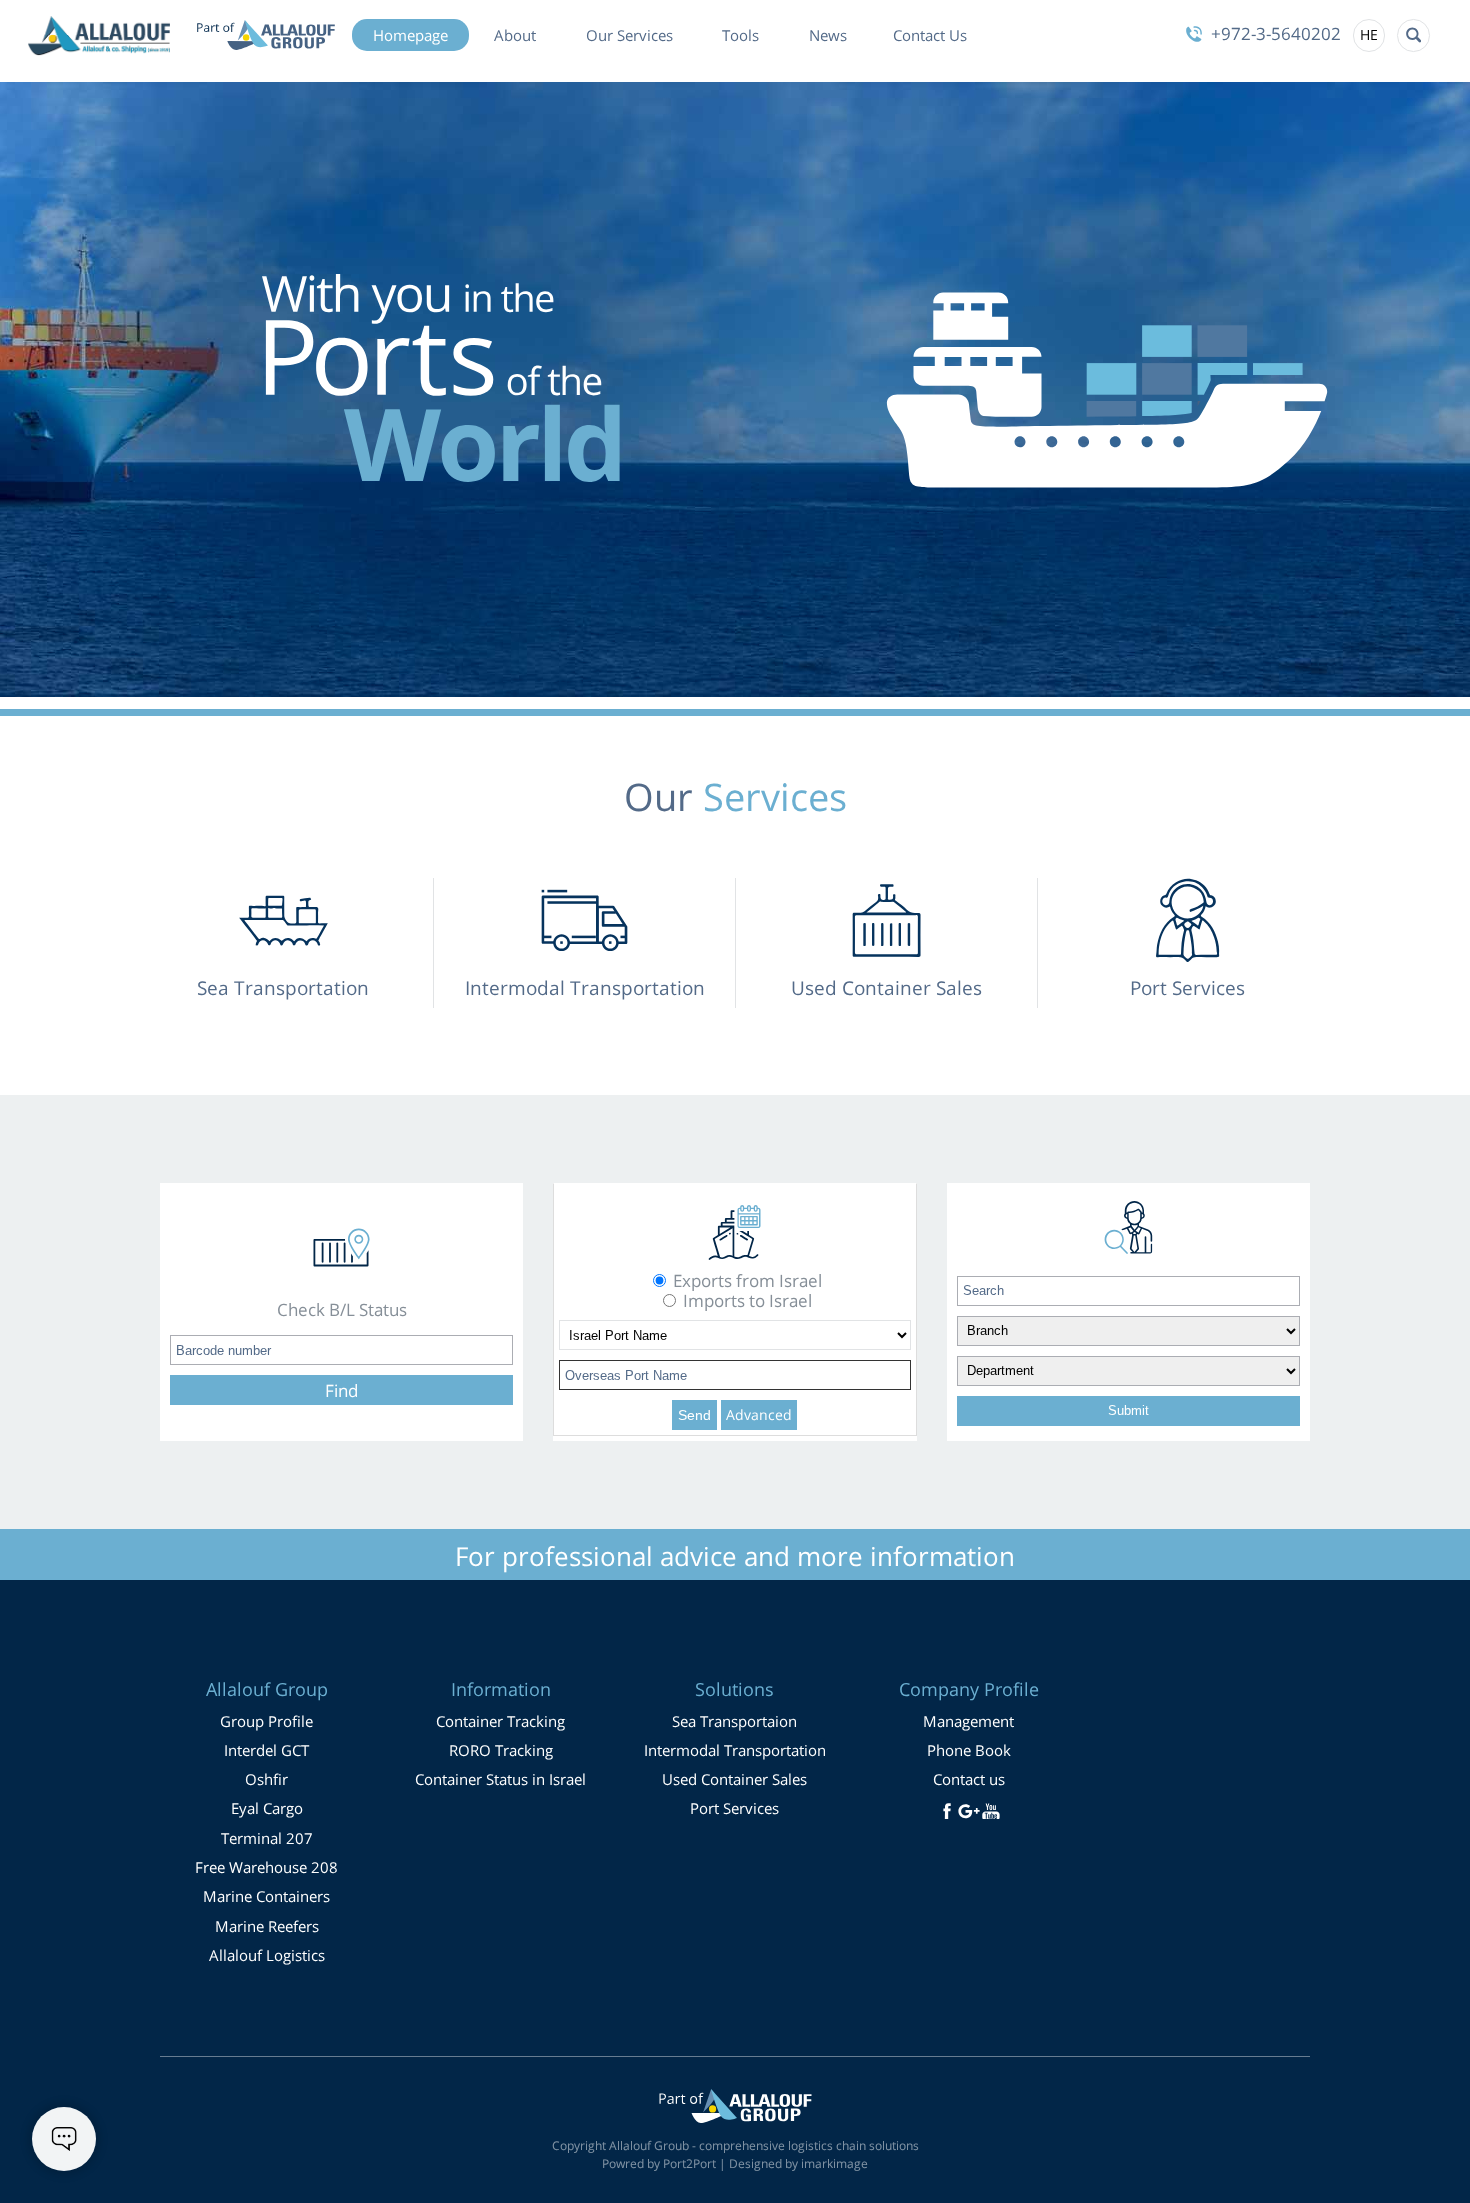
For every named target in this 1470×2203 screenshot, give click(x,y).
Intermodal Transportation (735, 1750)
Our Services (629, 35)
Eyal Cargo (267, 1808)
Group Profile (266, 1721)
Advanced (759, 1414)
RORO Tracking (501, 1750)
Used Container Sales (734, 1779)
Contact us (969, 1779)
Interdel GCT (266, 1750)
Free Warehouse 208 (266, 1867)
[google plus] (969, 1811)
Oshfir (266, 1779)
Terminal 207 (267, 1838)
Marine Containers (266, 1896)
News (828, 35)
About (515, 35)
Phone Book (969, 1750)
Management (968, 1721)
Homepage (410, 35)
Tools (740, 35)
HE (1369, 33)
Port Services (734, 1808)
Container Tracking (500, 1721)
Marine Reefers (267, 1926)
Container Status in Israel (500, 1779)
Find (341, 1390)
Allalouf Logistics (267, 1955)
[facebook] (947, 1811)
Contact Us (930, 35)
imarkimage (834, 2163)
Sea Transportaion (734, 1721)
